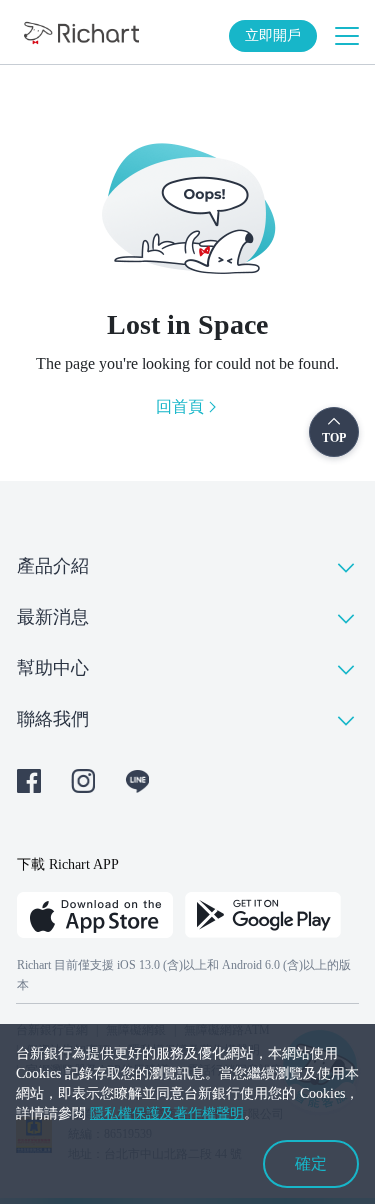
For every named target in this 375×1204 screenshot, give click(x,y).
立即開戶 (273, 35)
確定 (311, 1163)
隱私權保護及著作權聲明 (167, 1113)
